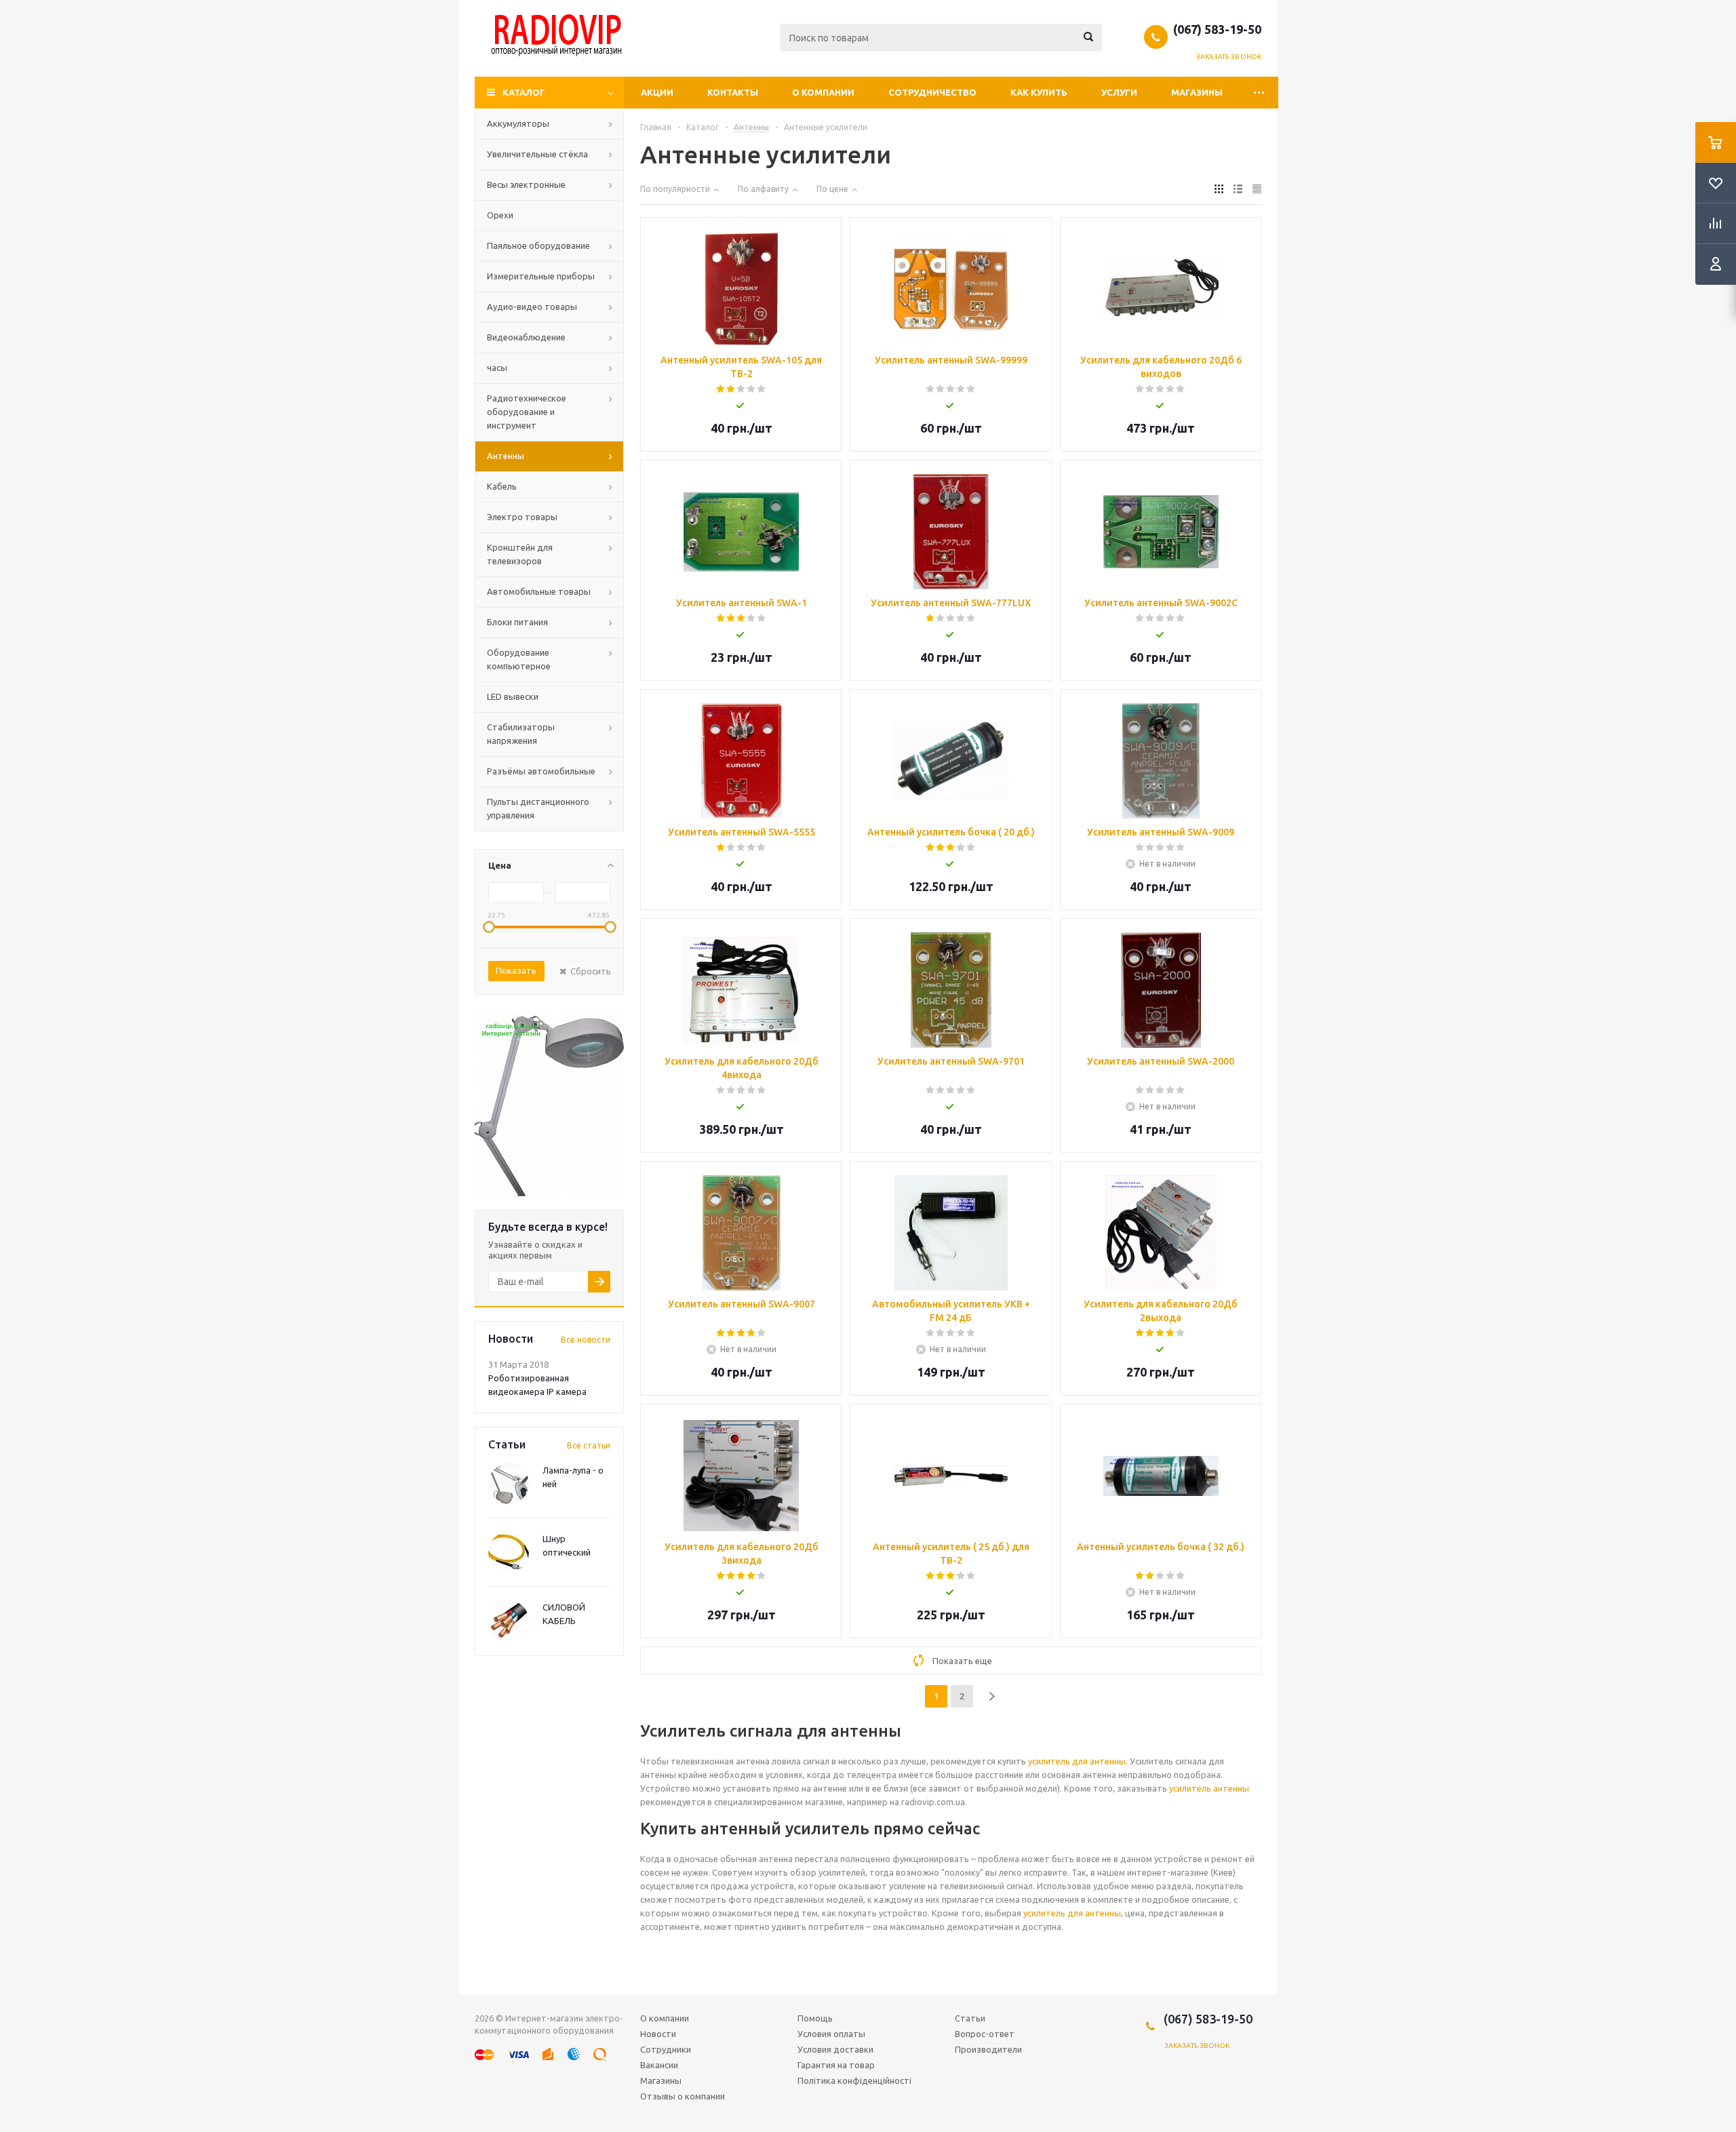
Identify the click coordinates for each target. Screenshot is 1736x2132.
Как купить (1039, 92)
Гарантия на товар (836, 2065)
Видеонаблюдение (526, 337)
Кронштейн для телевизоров (520, 554)
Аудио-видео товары (532, 307)
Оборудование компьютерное (519, 659)
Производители (988, 2049)
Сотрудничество (932, 92)
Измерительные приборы (541, 276)
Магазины (1197, 92)
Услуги (1119, 92)
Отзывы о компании (683, 2096)
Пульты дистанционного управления (538, 808)
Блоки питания (517, 622)
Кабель (502, 486)
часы (497, 368)
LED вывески (513, 696)
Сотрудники (666, 2049)
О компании (823, 92)
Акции (657, 92)
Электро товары (522, 517)
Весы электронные (526, 184)
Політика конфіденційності (854, 2080)
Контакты (733, 92)
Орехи (500, 215)
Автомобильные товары (539, 591)
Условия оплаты (831, 2034)
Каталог (524, 92)
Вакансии (659, 2065)
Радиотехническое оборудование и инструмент (527, 412)
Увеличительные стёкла (537, 154)
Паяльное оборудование (538, 245)
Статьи (970, 2018)
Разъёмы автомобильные (541, 771)
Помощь (815, 2018)
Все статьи (589, 1445)
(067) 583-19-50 (1217, 29)
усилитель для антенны (1077, 1761)
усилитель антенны (1209, 1788)
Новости (658, 2034)
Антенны (506, 456)
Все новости (586, 1340)
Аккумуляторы (518, 123)
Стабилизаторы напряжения (521, 734)
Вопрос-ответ (985, 2034)
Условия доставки (835, 2049)
